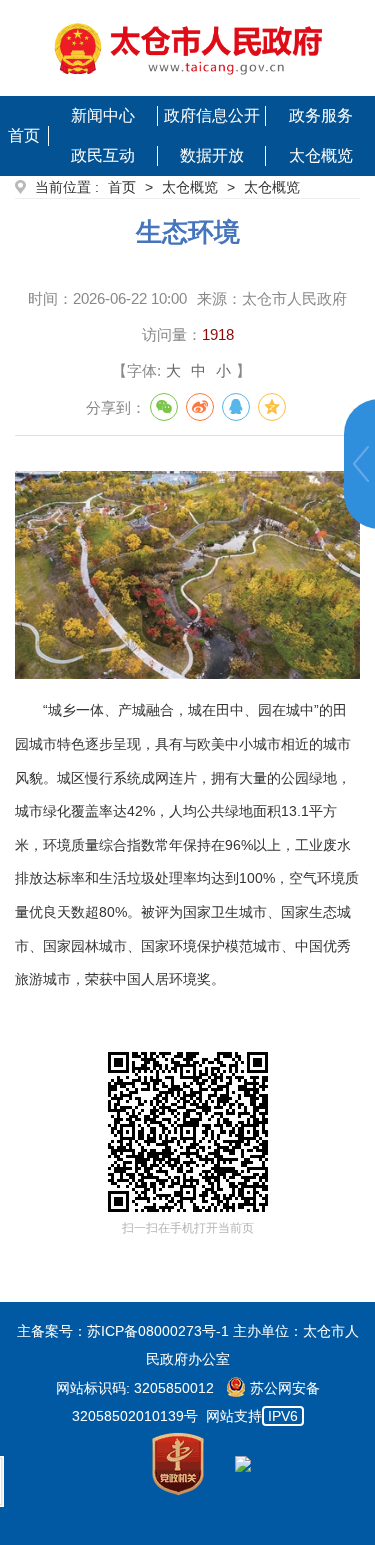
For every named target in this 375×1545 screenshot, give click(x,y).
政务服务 (321, 115)
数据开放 (212, 155)
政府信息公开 (212, 115)
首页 (24, 135)
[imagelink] (188, 48)
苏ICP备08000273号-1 (158, 1331)
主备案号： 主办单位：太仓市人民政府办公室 (188, 1345)
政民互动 (103, 155)
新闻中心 (103, 115)
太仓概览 (321, 155)
